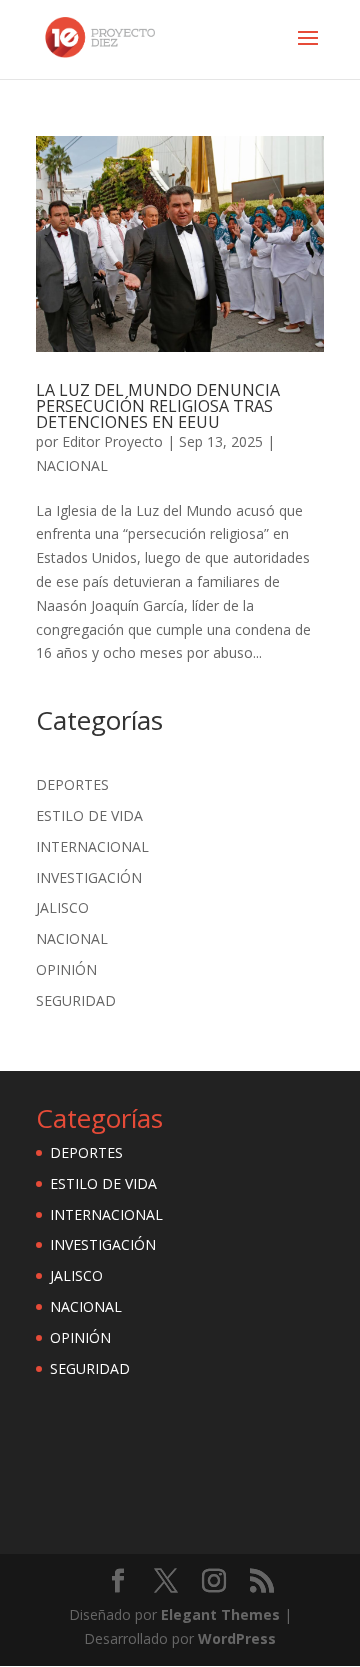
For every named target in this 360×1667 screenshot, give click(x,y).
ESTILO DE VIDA (89, 815)
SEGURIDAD (76, 1000)
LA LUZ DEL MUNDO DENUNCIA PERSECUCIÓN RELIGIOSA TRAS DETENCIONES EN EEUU (158, 406)
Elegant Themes (220, 1614)
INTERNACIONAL (92, 846)
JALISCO (62, 907)
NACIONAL (72, 465)
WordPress (237, 1638)
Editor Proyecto (112, 441)
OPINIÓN (66, 969)
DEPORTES (72, 784)
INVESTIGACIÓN (89, 877)
